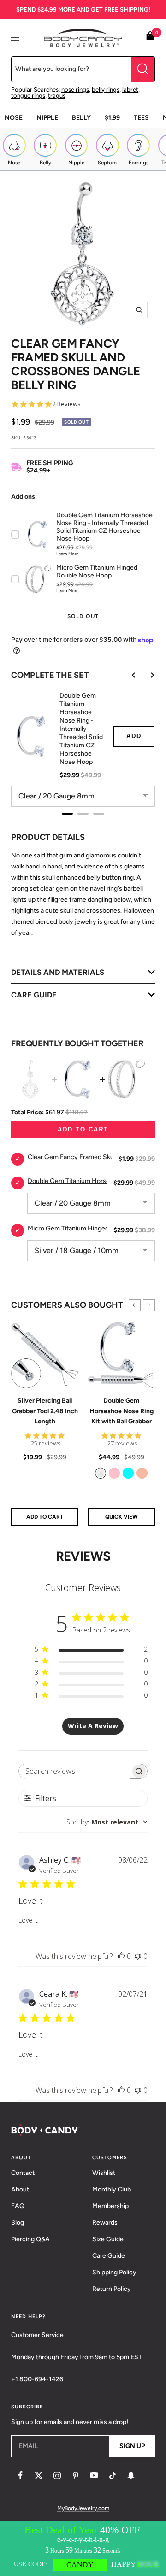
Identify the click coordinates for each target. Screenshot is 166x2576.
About (20, 2189)
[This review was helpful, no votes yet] (121, 1956)
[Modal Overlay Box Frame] (83, 2548)
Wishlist (104, 2173)
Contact (23, 2173)
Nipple (47, 118)
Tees (141, 118)
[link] (101, 1473)
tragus (57, 96)
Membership (110, 2206)
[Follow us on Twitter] (39, 2476)
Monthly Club (112, 2189)
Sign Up (132, 2446)
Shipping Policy (114, 2272)
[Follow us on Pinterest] (76, 2476)
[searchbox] (75, 1771)
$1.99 (112, 118)
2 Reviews (67, 404)
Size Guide (108, 2239)
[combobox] (107, 1822)
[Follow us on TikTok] (113, 2476)
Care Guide (109, 2256)
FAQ (18, 2206)
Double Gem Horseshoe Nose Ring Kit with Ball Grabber (122, 1411)
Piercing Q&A (30, 2239)
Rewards (105, 2223)
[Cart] (150, 38)
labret (130, 90)
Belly (81, 118)
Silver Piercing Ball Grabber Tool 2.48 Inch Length (45, 1411)
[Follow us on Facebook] (20, 2476)
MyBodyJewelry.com (83, 2508)
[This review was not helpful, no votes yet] (138, 1956)
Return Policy (112, 2289)
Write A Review (93, 1726)
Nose (14, 118)
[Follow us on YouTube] (94, 2476)
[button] (135, 1305)
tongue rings (28, 96)
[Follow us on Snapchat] (131, 2476)
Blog (18, 2223)
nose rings (75, 90)
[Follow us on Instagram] (57, 2476)
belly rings (106, 90)
